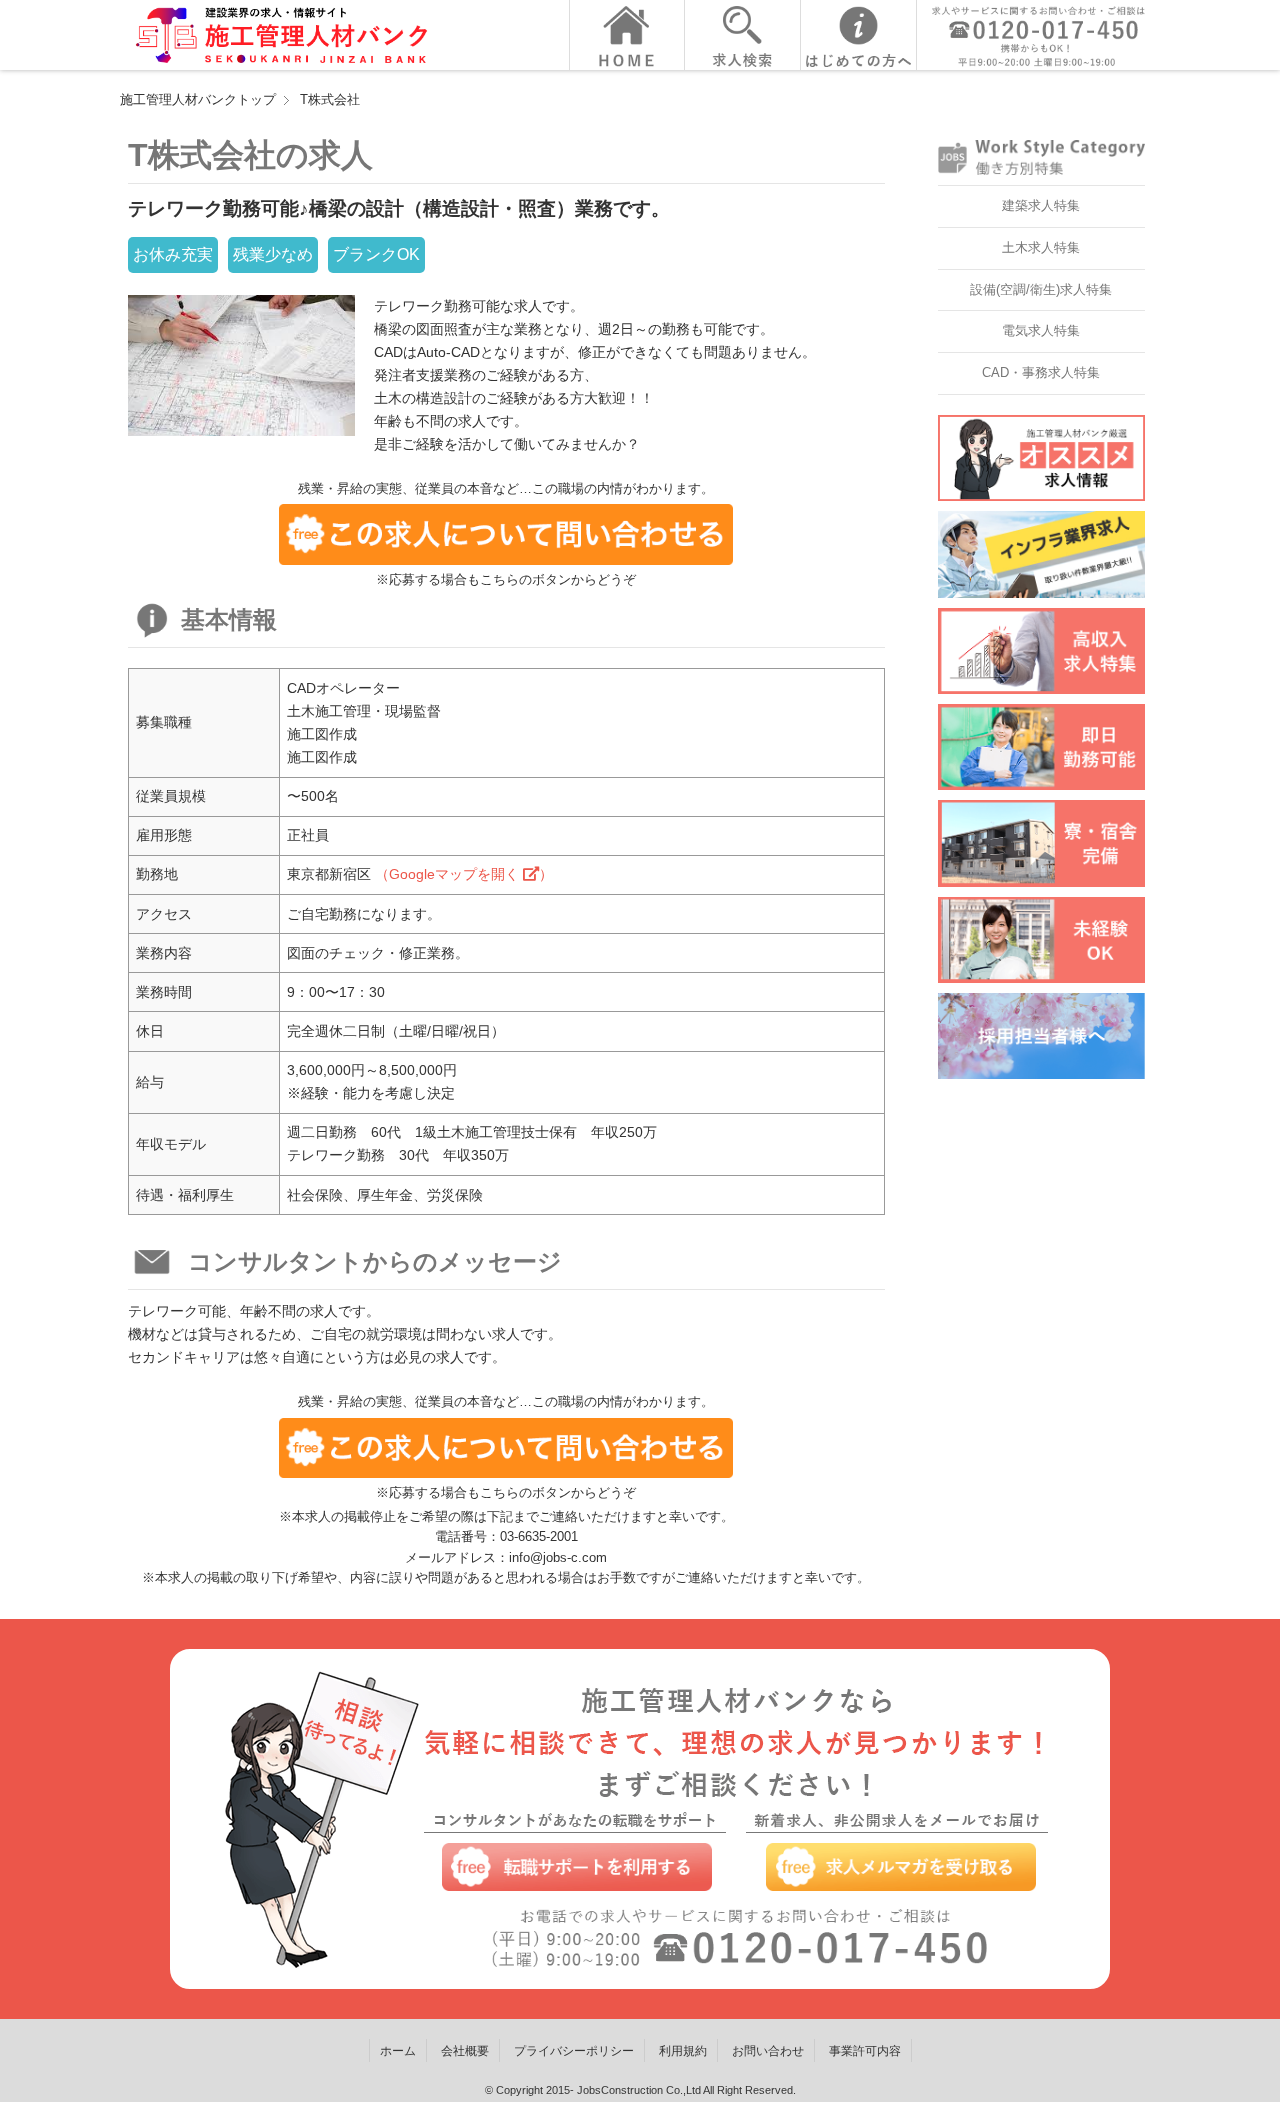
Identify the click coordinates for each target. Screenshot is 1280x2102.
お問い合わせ (768, 2051)
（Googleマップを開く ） (464, 874)
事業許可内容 (865, 2051)
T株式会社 (330, 99)
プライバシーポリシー (574, 2051)
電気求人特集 (1041, 330)
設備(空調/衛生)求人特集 (1041, 289)
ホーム (398, 2051)
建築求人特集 (1041, 205)
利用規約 (683, 2051)
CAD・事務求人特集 (1041, 372)
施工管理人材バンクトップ (198, 99)
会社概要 (465, 2051)
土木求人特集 (1041, 247)
